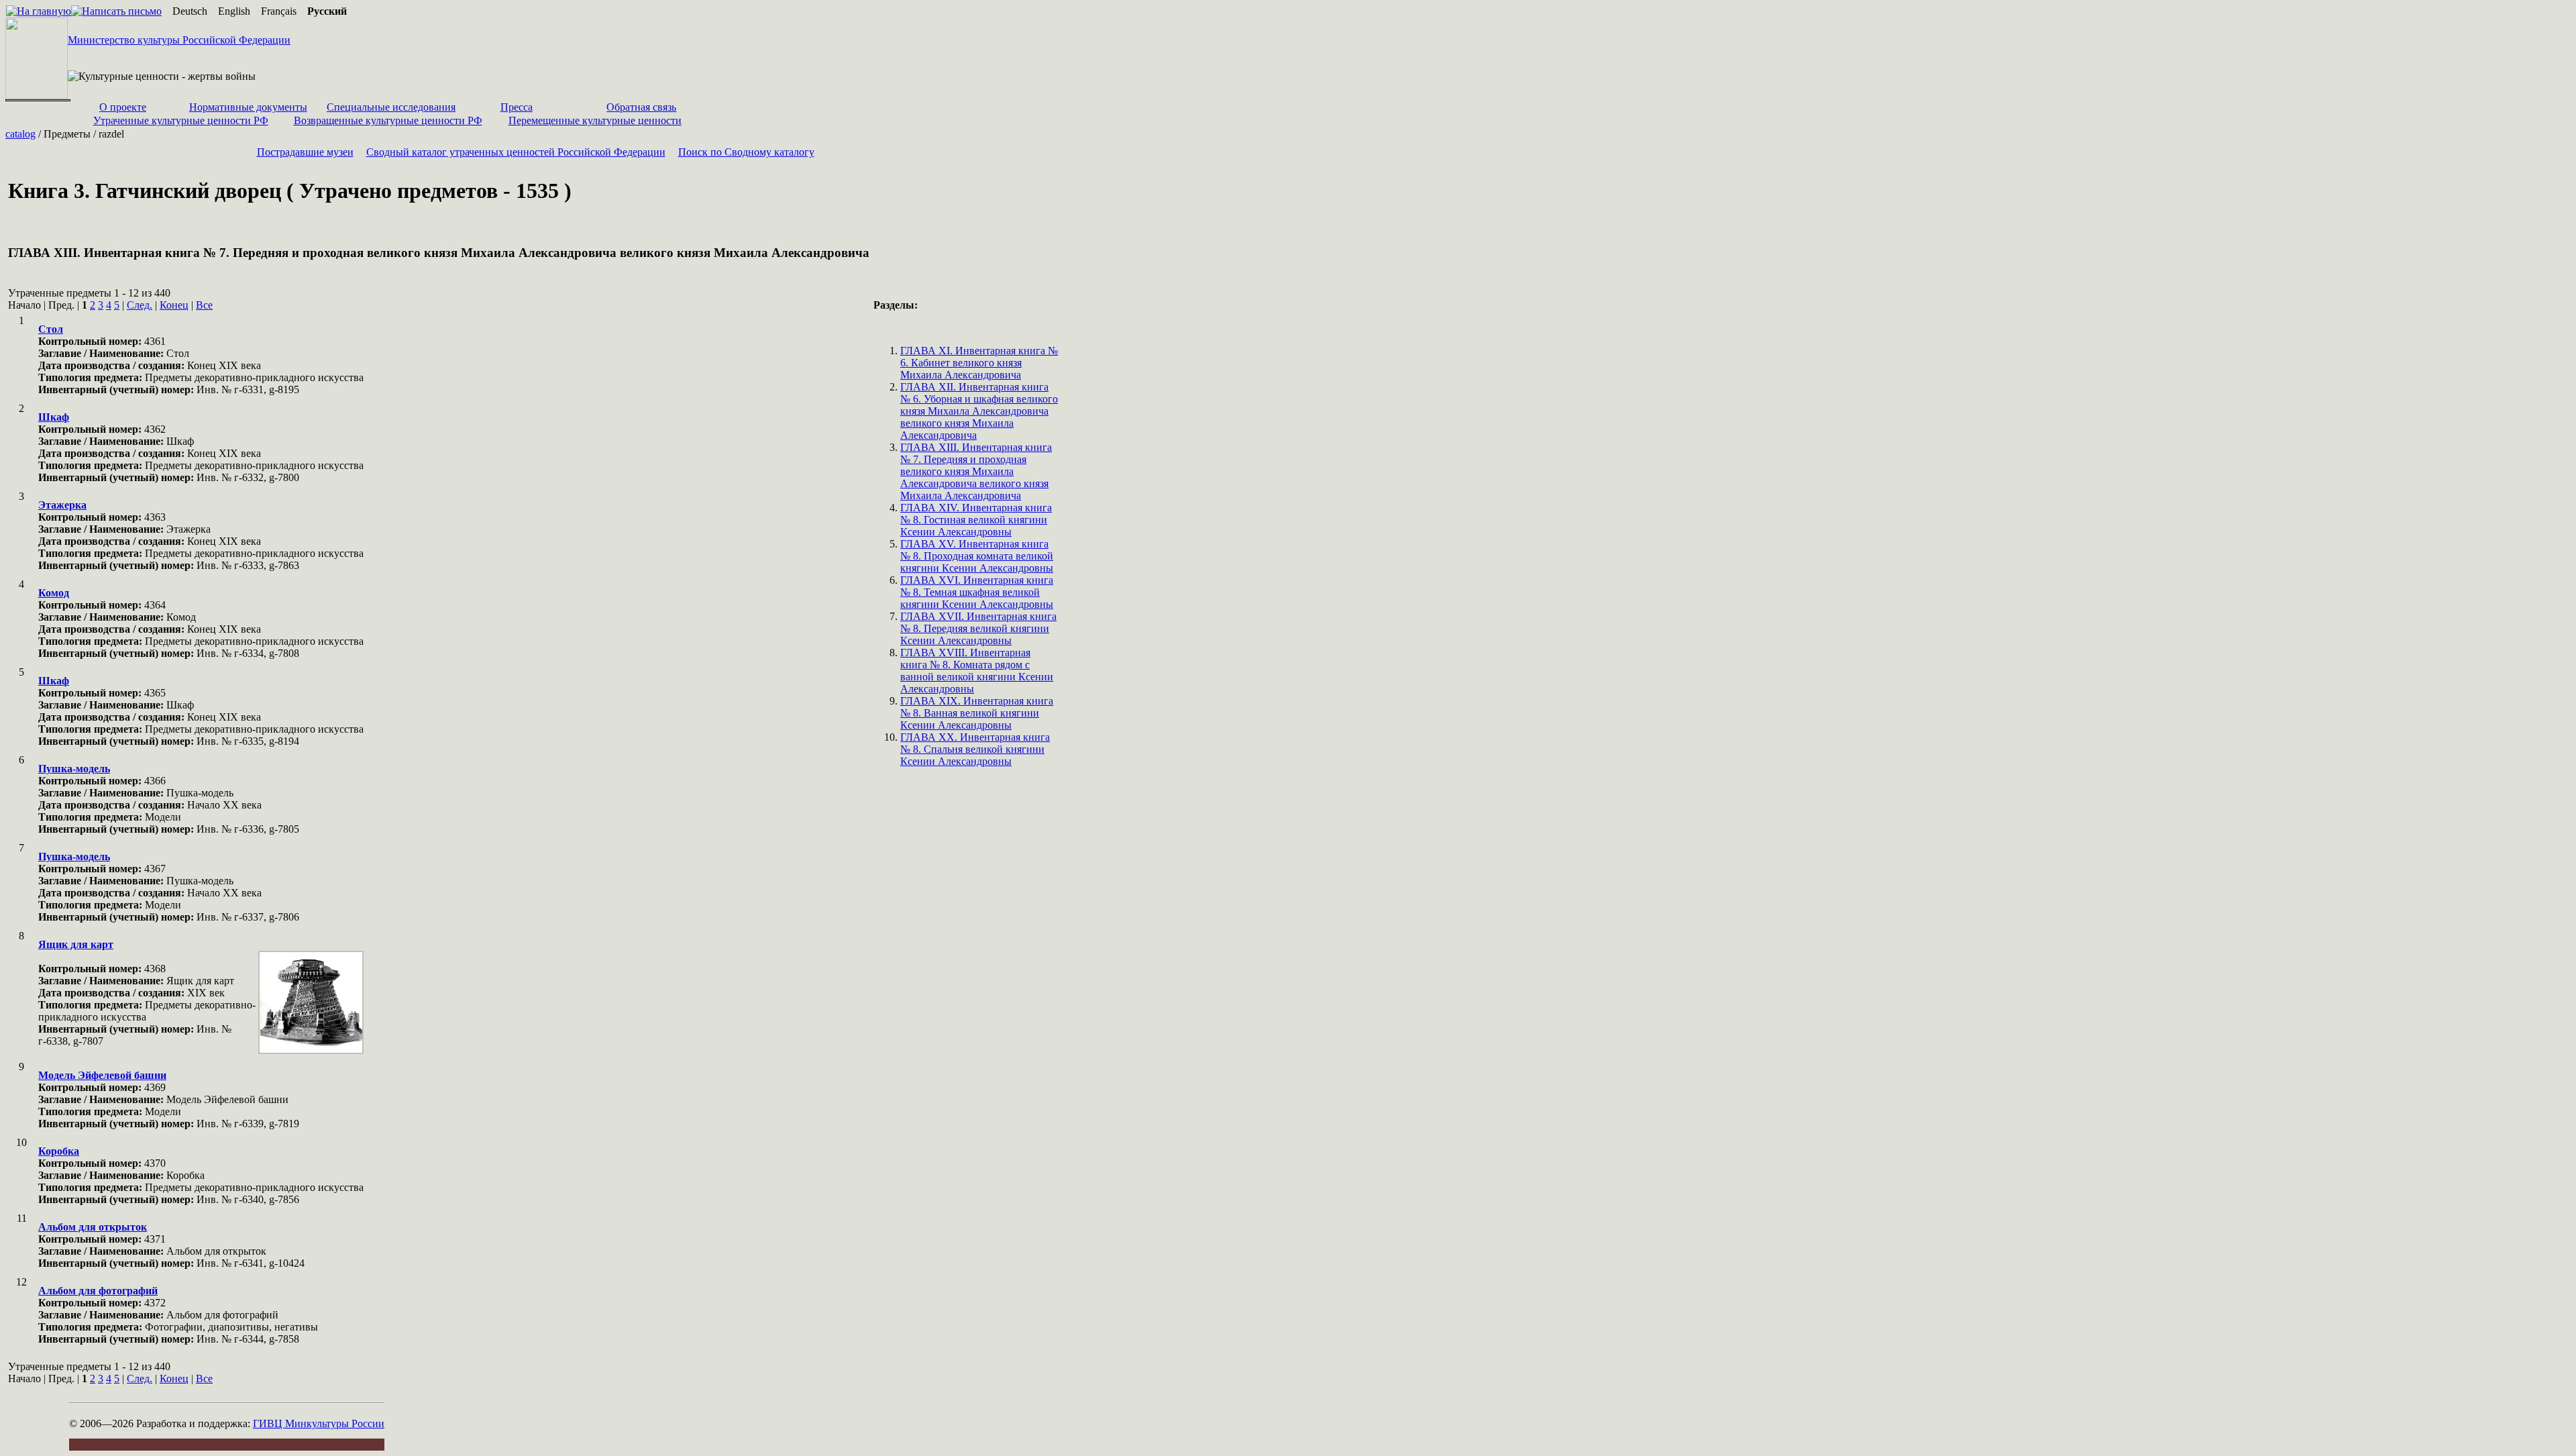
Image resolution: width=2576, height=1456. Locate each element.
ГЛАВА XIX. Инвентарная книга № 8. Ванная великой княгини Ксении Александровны (977, 713)
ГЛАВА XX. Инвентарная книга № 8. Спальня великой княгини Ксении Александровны (975, 749)
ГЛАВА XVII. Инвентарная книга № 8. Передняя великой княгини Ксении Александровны (978, 628)
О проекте (123, 107)
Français (279, 11)
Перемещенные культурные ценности (595, 120)
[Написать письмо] (116, 11)
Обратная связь (641, 107)
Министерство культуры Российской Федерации (179, 40)
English (234, 11)
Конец (174, 305)
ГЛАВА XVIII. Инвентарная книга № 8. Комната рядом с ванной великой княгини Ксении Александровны (977, 671)
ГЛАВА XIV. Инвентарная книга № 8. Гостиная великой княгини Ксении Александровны (976, 520)
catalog (20, 134)
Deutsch (190, 11)
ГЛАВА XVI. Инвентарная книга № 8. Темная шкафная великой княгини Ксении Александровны (977, 592)
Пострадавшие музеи (305, 152)
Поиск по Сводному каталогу (746, 152)
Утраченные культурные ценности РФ (181, 120)
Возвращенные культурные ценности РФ (388, 120)
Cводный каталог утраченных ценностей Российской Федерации (516, 152)
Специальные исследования (391, 107)
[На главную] (39, 11)
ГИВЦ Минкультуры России (319, 1423)
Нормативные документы (248, 107)
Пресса (517, 107)
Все (204, 305)
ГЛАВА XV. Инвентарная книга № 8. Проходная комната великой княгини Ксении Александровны (977, 556)
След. (140, 305)
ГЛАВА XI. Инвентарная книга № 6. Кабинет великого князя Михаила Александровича (979, 363)
